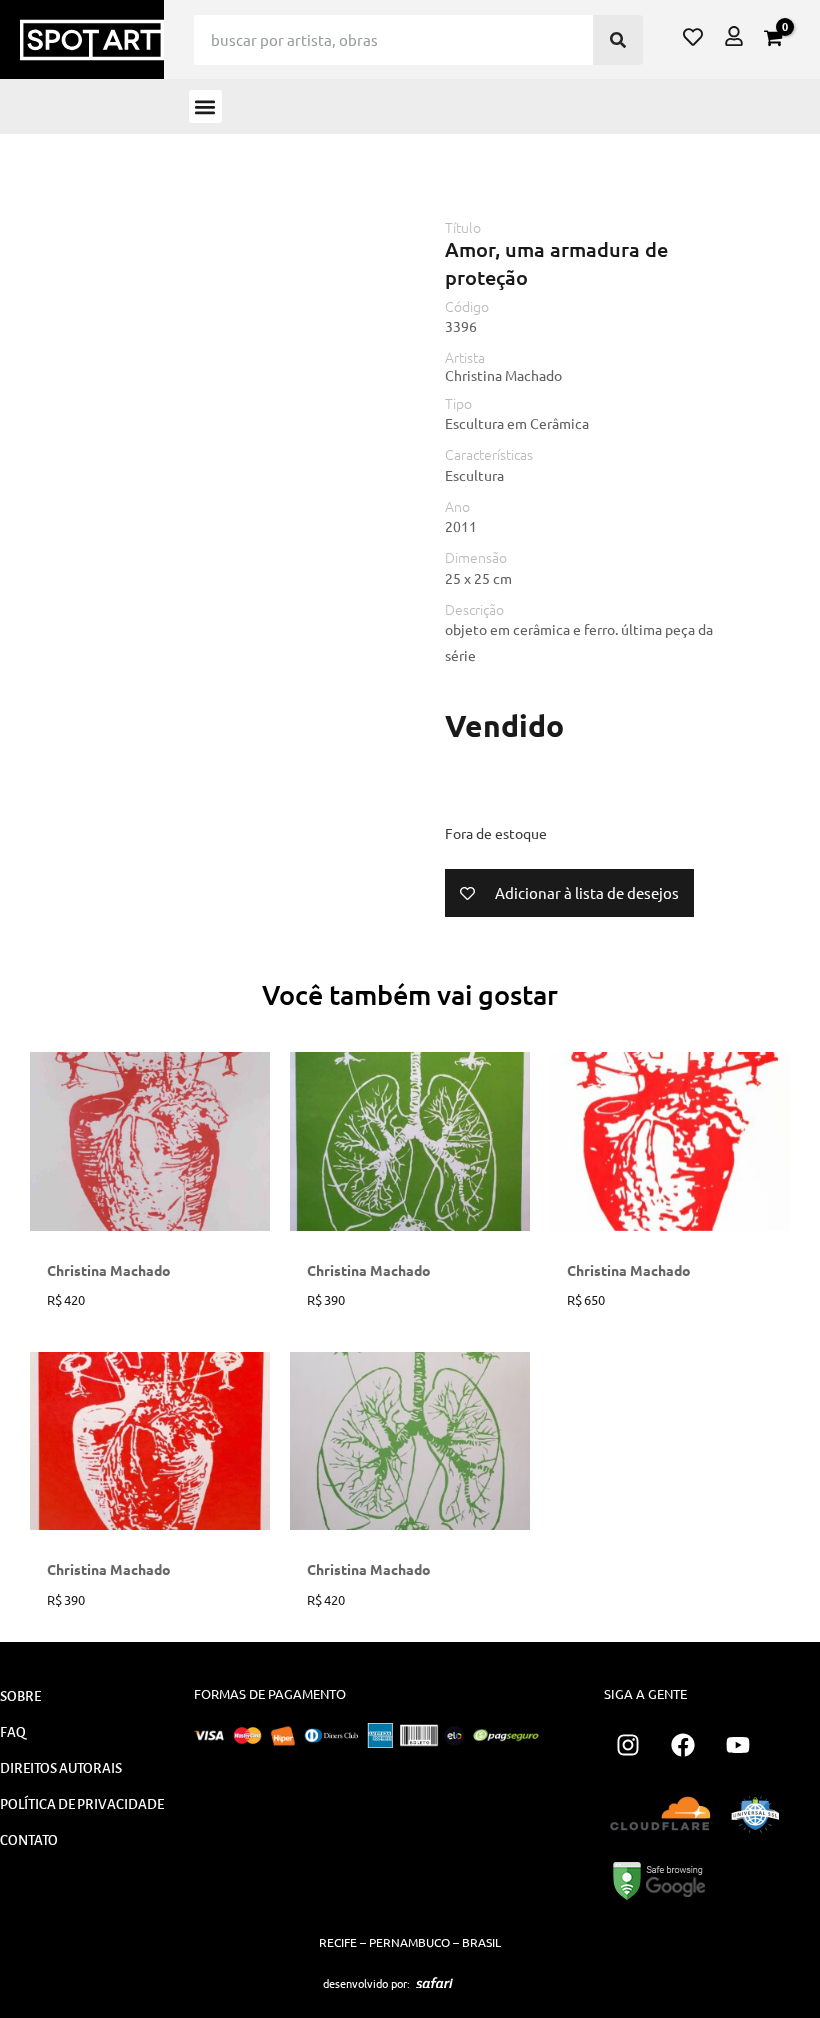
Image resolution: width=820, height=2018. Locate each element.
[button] (205, 106)
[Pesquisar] (618, 40)
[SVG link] (434, 1983)
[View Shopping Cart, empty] (773, 38)
